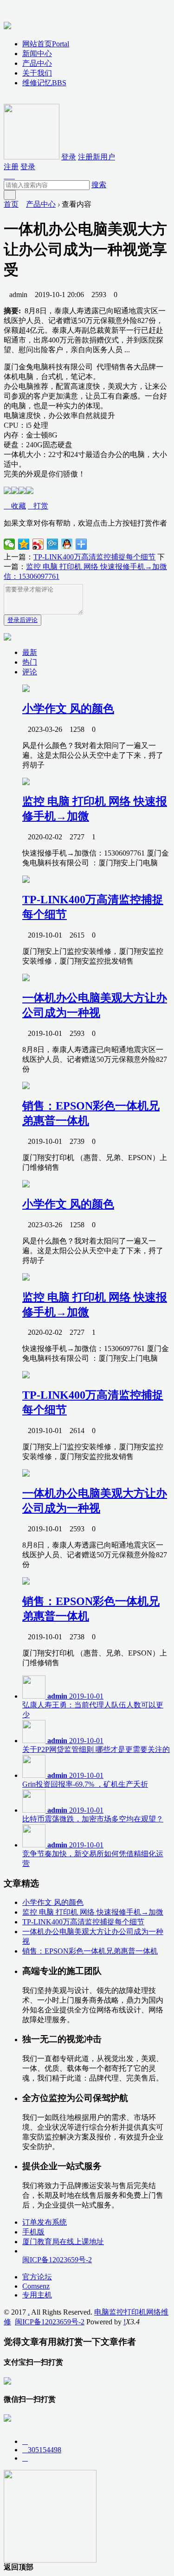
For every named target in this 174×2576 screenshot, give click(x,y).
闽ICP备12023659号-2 (57, 2260)
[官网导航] (7, 24)
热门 (30, 662)
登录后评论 (23, 620)
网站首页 (46, 44)
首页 (11, 204)
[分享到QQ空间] (24, 544)
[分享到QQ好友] (67, 544)
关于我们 (37, 73)
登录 (69, 157)
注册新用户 (97, 157)
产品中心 (37, 63)
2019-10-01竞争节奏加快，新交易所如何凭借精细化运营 (93, 1854)
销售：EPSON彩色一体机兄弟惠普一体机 (90, 1951)
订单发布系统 (45, 2222)
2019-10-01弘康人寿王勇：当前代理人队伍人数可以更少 (93, 1705)
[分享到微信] (10, 544)
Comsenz (36, 2286)
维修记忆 (44, 83)
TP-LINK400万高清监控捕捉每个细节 (94, 557)
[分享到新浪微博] (38, 544)
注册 (11, 167)
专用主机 (37, 2295)
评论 (30, 672)
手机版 (33, 2232)
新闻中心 (37, 54)
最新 (30, 652)
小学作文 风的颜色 (68, 709)
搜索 (99, 185)
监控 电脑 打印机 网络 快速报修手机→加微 (93, 1912)
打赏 (38, 506)
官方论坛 (37, 2277)
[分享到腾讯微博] (53, 544)
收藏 (15, 506)
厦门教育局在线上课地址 (63, 2242)
